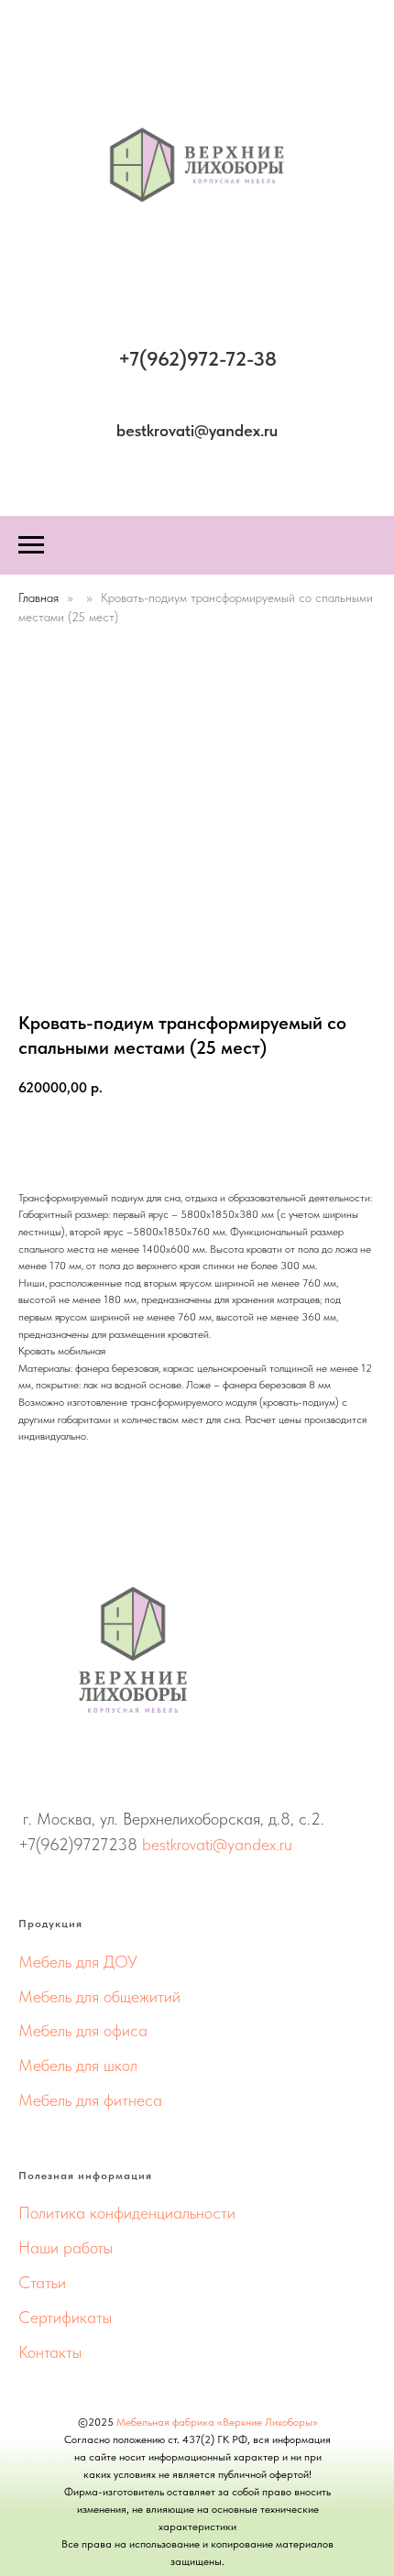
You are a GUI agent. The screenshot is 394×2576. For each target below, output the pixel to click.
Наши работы (66, 2247)
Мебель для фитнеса (90, 2100)
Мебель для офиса (83, 2030)
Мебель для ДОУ (78, 1962)
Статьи (42, 2282)
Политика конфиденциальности (127, 2213)
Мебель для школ (78, 2065)
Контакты (50, 2352)
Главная (38, 597)
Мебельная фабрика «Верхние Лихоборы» (217, 2422)
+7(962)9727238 (78, 1844)
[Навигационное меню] (31, 545)
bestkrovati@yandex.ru (217, 1844)
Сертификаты (65, 2317)
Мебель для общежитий (99, 1996)
